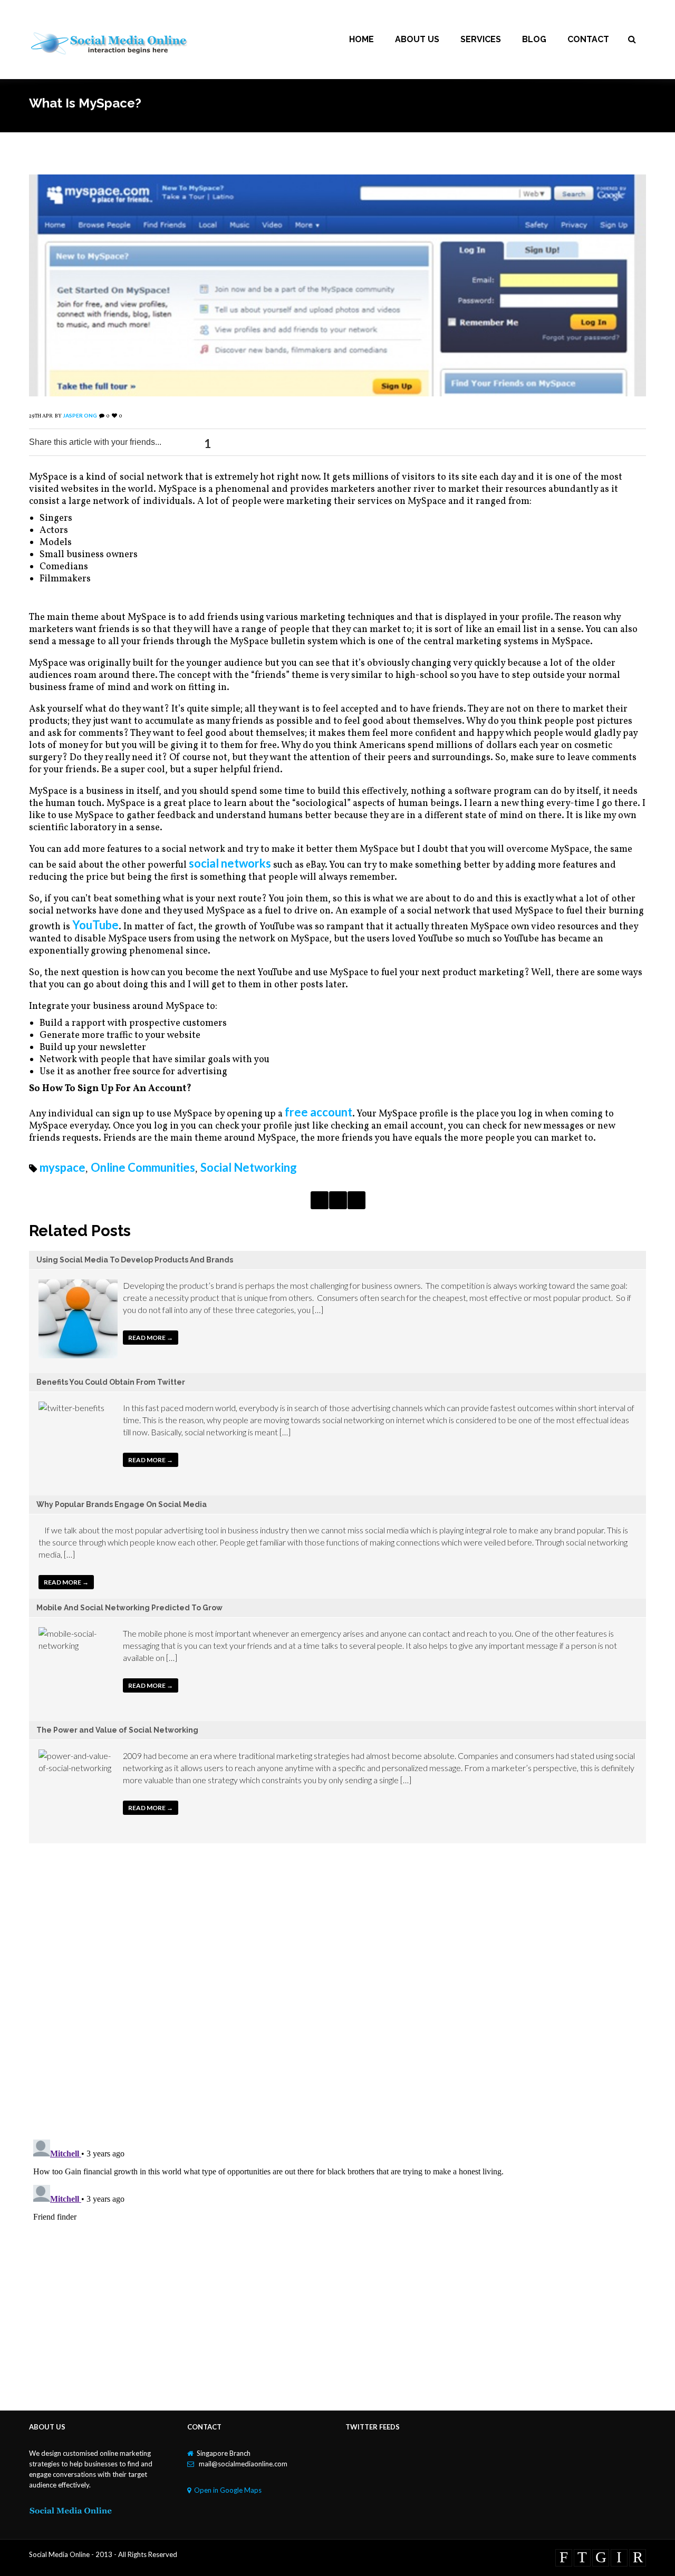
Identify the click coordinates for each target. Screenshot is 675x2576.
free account (319, 1112)
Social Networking (249, 1167)
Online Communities (143, 1167)
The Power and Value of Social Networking (117, 1730)
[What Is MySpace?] (337, 392)
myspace (62, 1167)
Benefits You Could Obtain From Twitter (111, 1382)
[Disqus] (337, 1994)
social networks (230, 863)
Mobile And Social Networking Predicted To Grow (129, 1608)
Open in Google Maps (228, 2490)
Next (356, 1200)
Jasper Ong (80, 415)
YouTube (95, 925)
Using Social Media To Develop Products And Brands (135, 1260)
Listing (338, 1200)
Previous (320, 1200)
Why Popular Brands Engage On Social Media (122, 1504)
